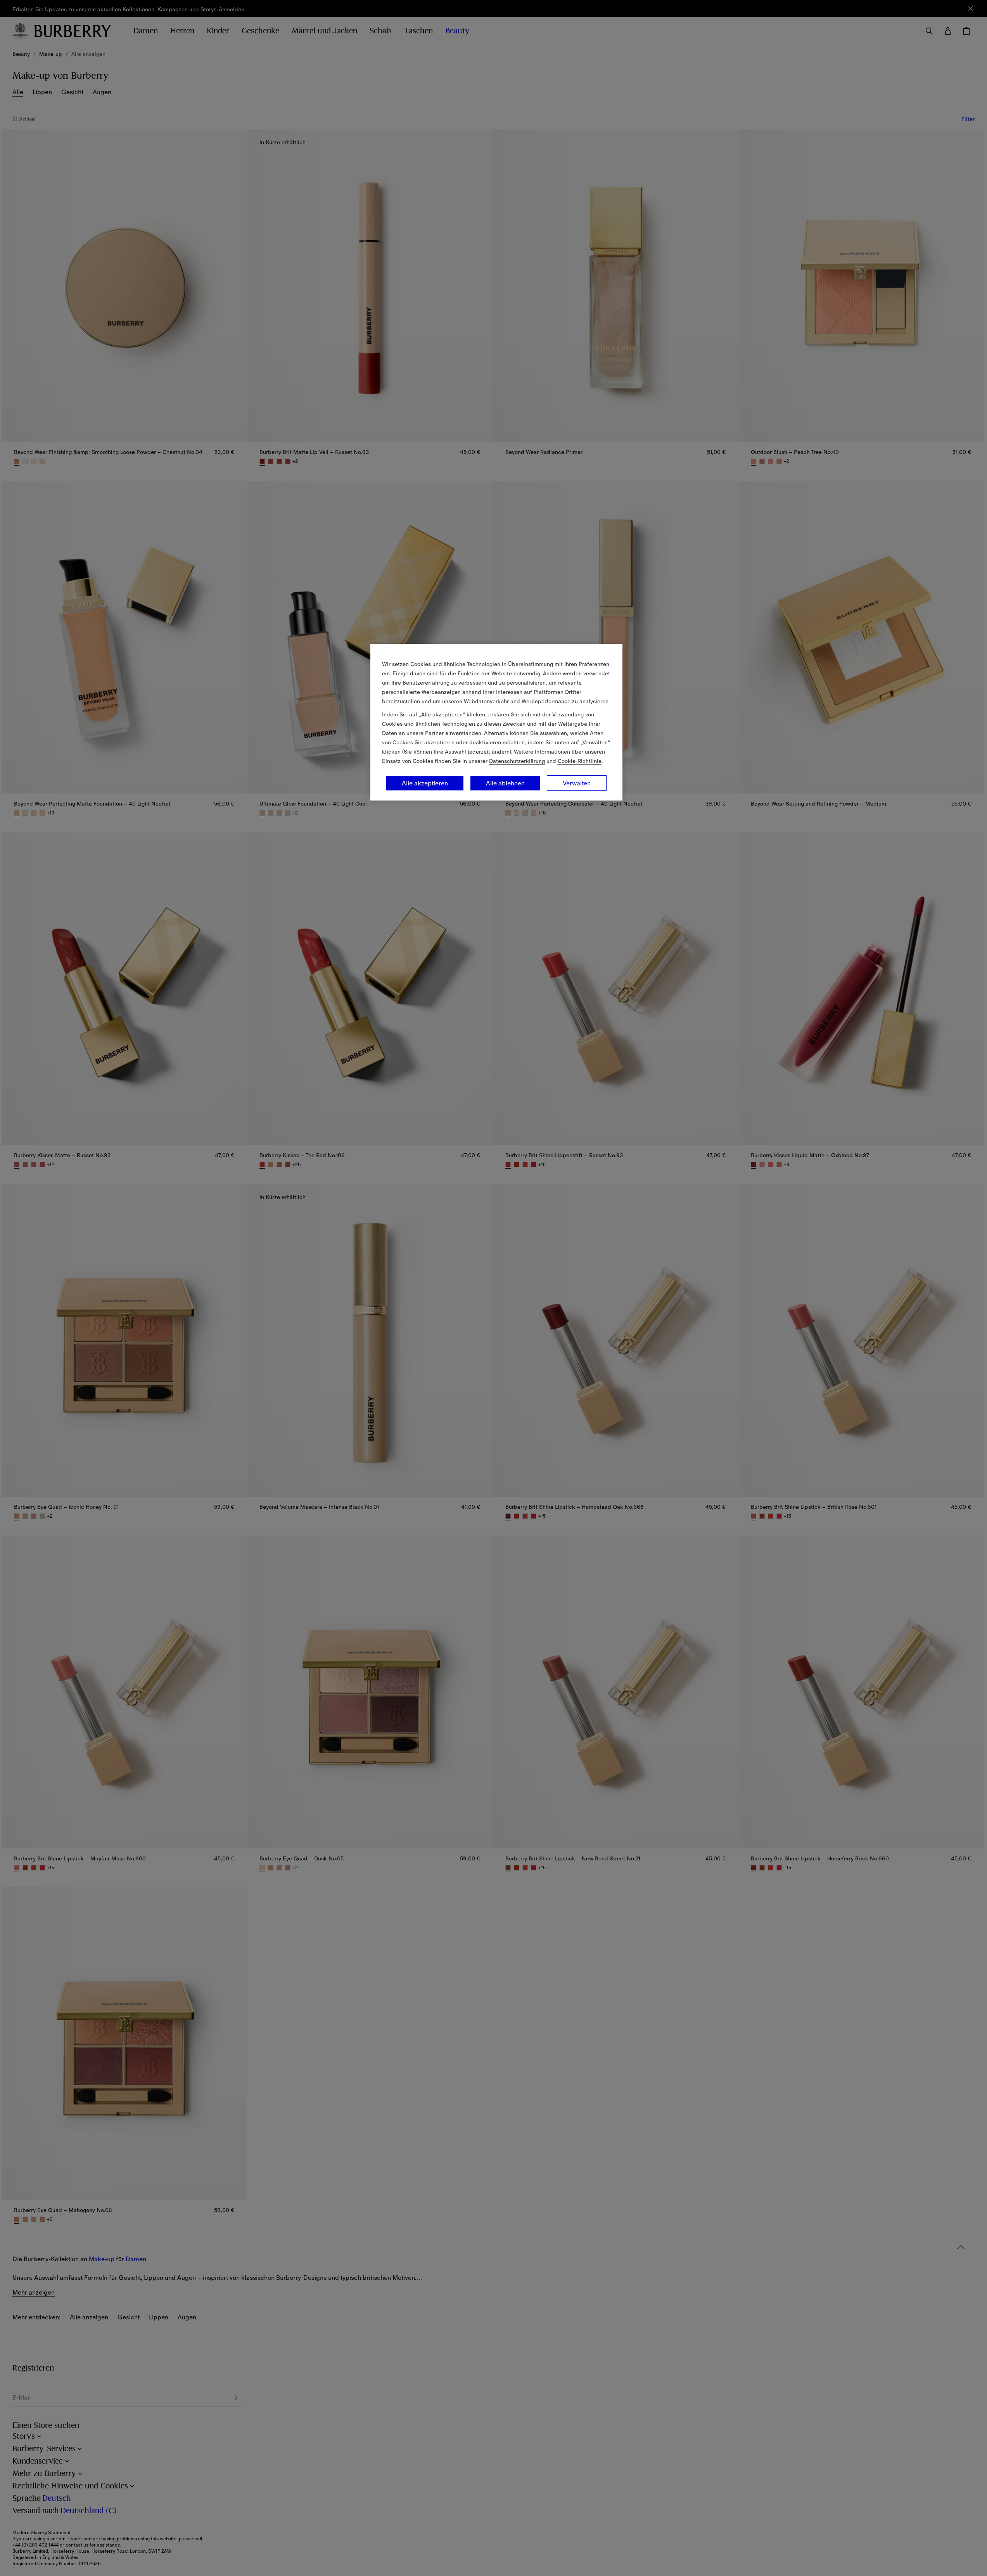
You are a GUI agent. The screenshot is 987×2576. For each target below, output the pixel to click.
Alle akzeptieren (425, 783)
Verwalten (577, 783)
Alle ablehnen (505, 783)
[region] (496, 722)
